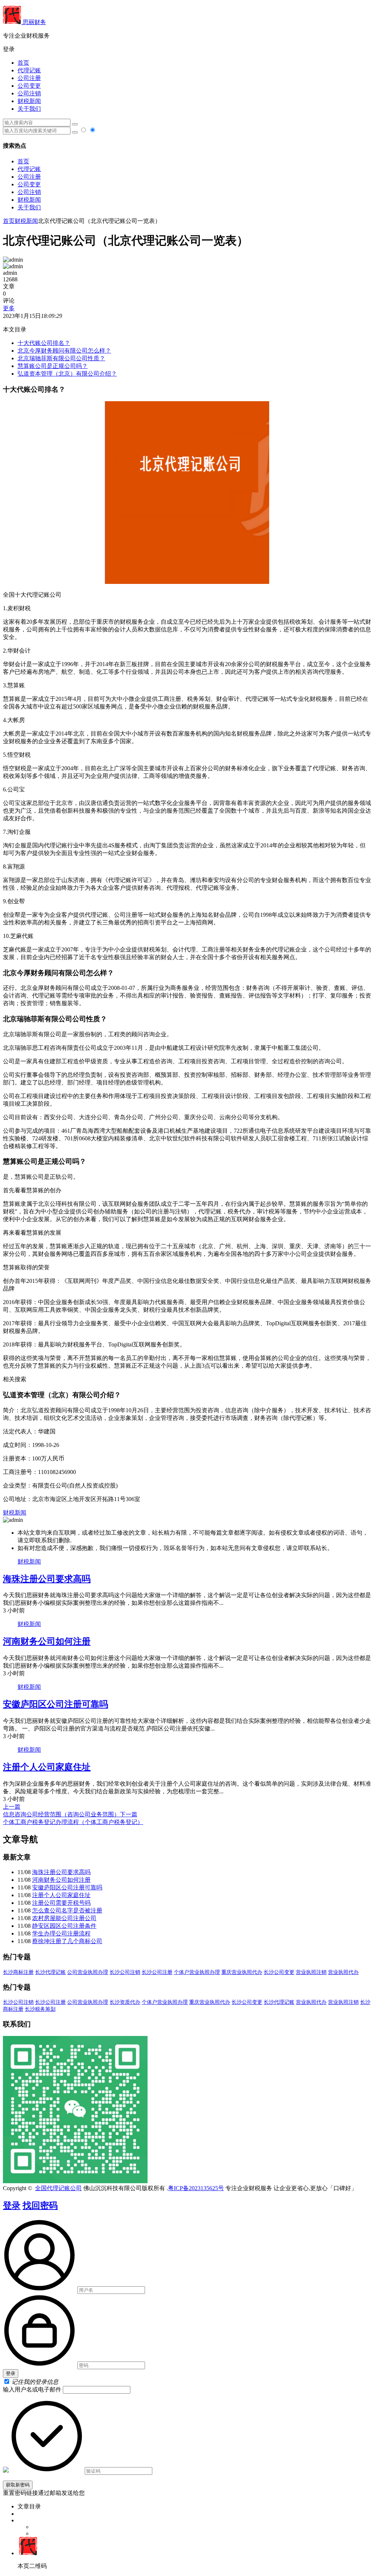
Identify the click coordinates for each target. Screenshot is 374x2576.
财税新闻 (29, 101)
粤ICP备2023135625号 (196, 2188)
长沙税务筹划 (40, 2009)
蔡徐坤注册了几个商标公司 (67, 1941)
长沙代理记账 (50, 1972)
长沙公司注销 (125, 1972)
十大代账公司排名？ (44, 343)
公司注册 (29, 78)
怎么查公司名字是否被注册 (67, 1910)
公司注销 (29, 93)
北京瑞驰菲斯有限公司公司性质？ (61, 358)
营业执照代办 (343, 1972)
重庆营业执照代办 (242, 1972)
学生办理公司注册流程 (61, 1933)
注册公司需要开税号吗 (61, 1903)
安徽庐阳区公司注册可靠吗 (56, 1704)
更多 (9, 308)
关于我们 (29, 109)
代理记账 (29, 70)
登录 (12, 2205)
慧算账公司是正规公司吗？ (53, 366)
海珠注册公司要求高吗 (47, 1579)
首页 (23, 63)
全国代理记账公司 (58, 2188)
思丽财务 (34, 22)
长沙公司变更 (279, 1972)
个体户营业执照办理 (197, 1972)
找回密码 (40, 2205)
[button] (187, 50)
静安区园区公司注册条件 (64, 1926)
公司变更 (29, 86)
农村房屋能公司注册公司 (64, 1918)
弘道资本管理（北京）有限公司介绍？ (67, 374)
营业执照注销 (311, 1972)
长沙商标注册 (18, 1972)
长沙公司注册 (157, 1972)
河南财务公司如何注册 (47, 1641)
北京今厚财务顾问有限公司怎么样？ (64, 351)
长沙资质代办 (125, 2002)
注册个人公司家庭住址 (47, 1767)
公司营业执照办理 (88, 1972)
